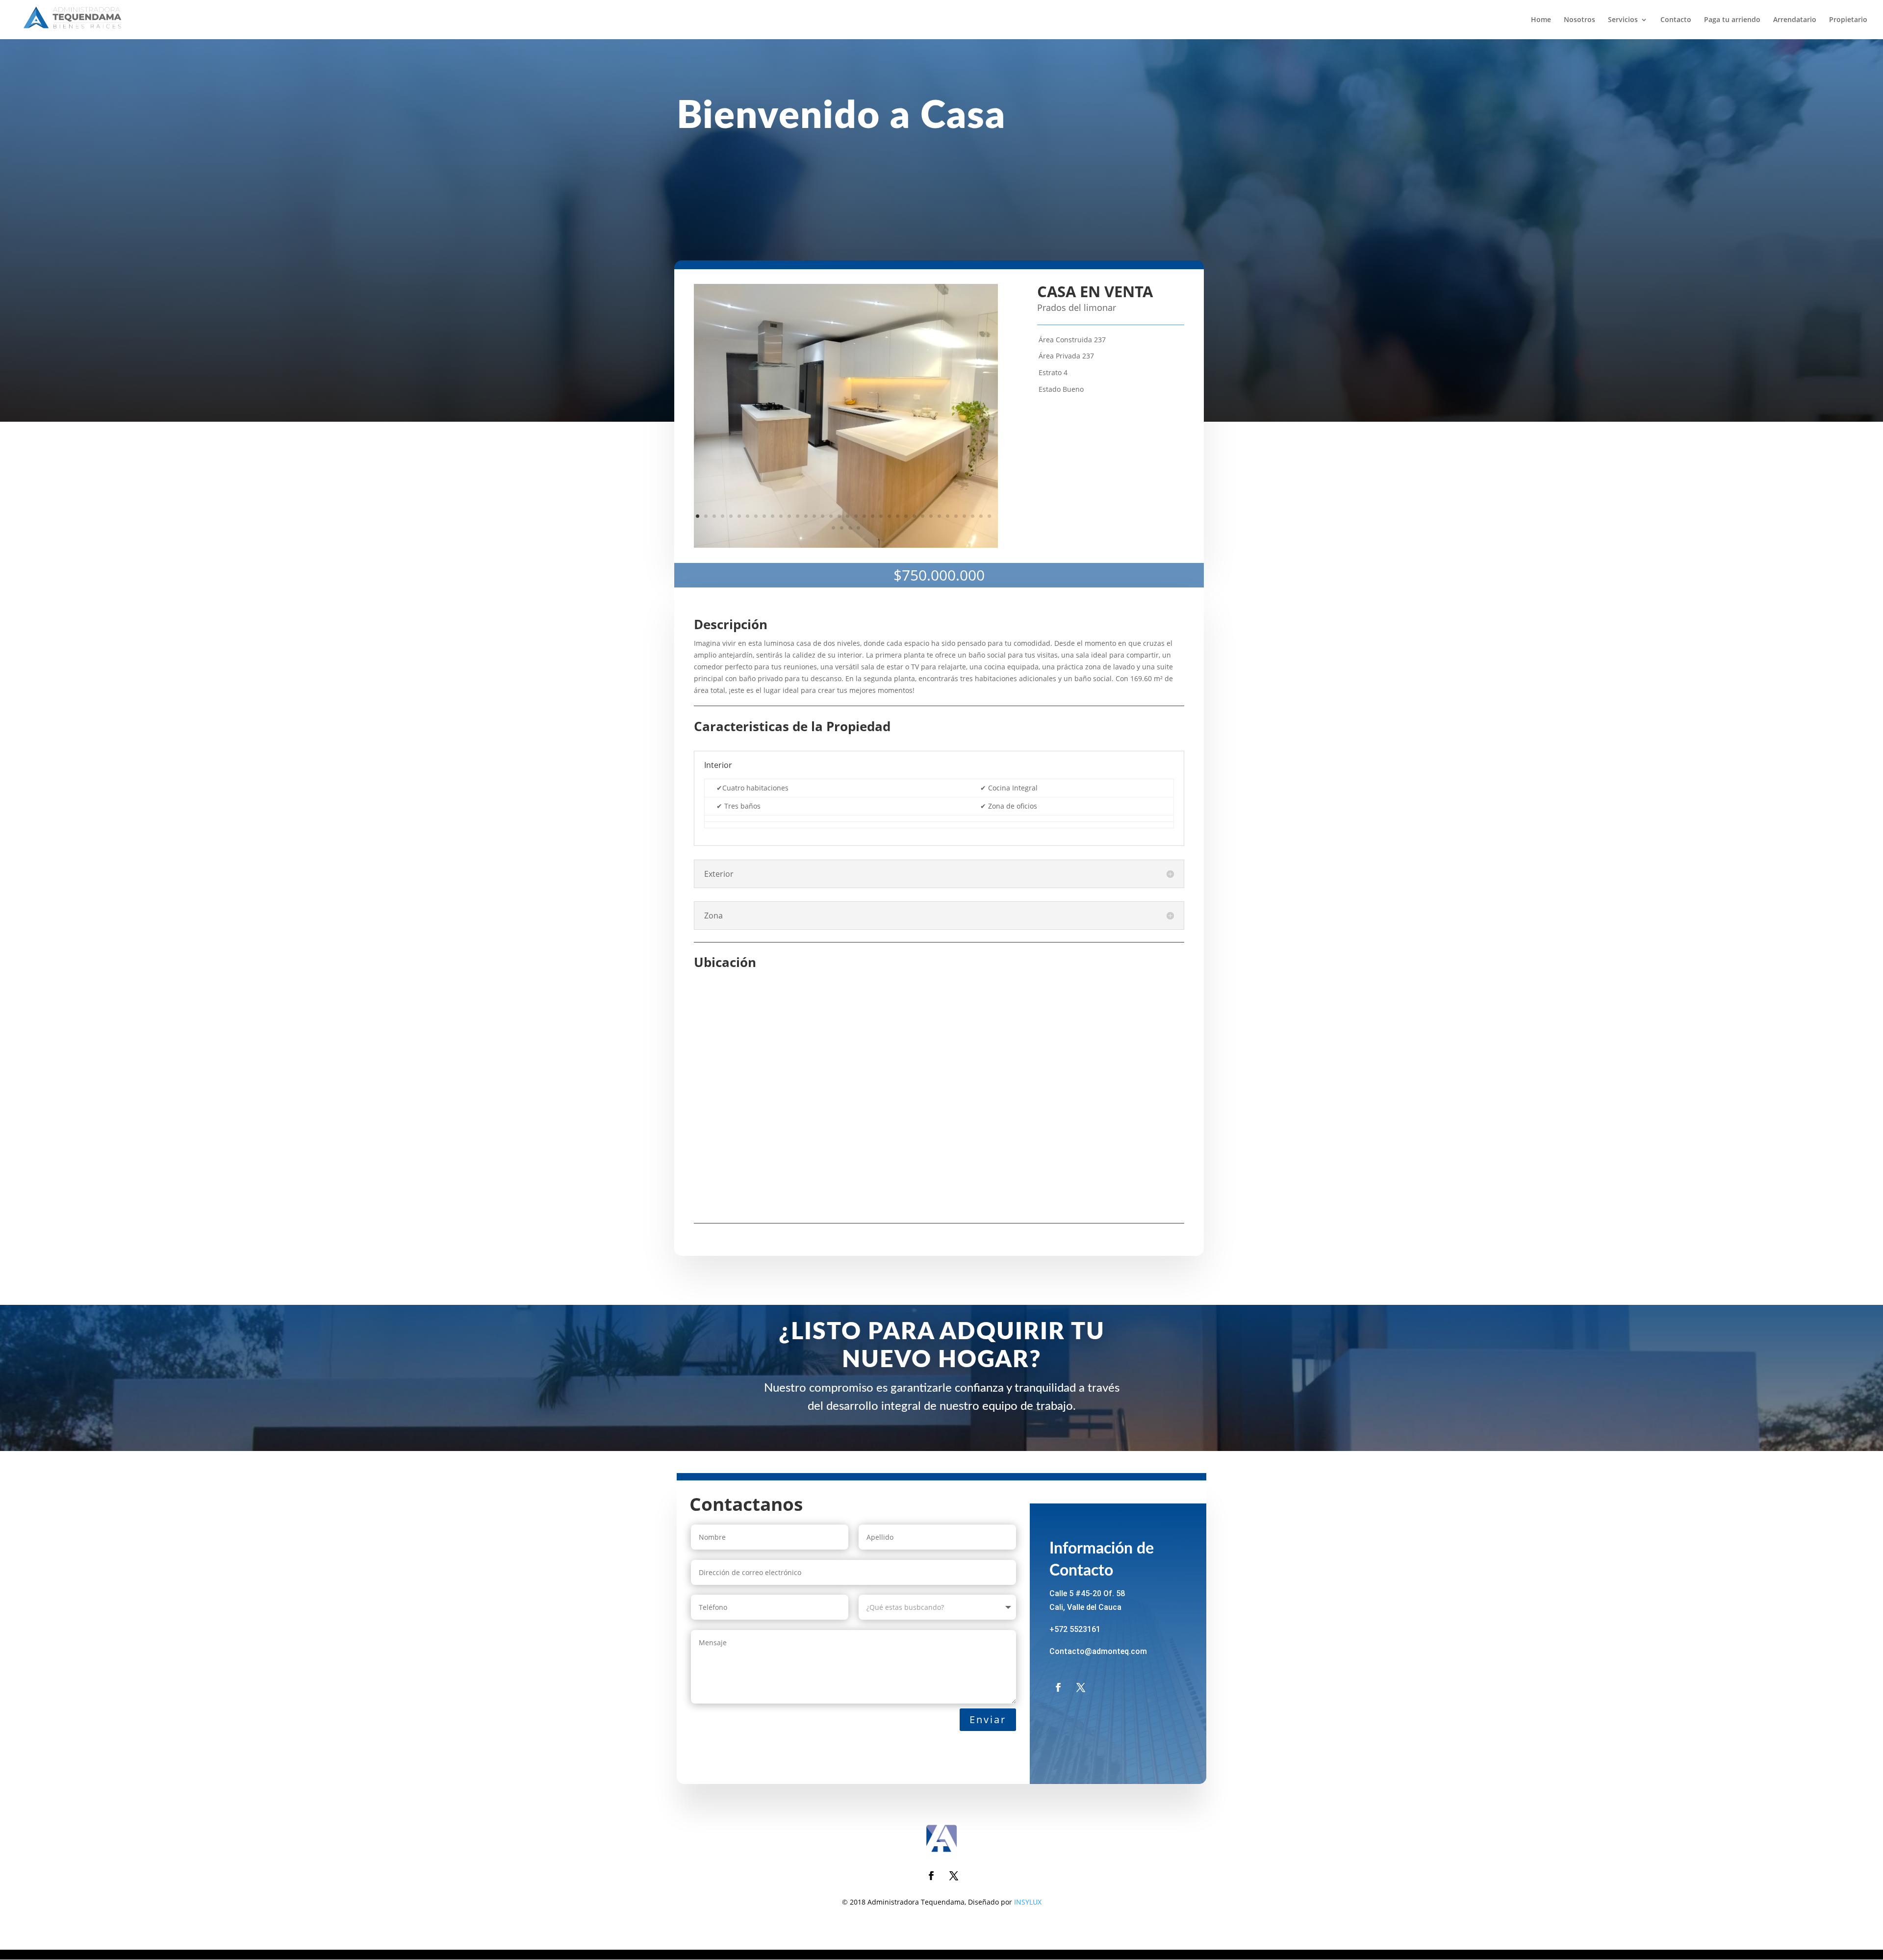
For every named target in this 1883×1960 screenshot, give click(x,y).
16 (823, 516)
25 (898, 516)
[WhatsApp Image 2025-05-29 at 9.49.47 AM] (846, 547)
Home (1541, 20)
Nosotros (1579, 20)
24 (889, 516)
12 (789, 516)
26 (906, 516)
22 (873, 516)
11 (781, 516)
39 (850, 528)
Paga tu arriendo (1732, 20)
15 (814, 516)
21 (864, 516)
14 (806, 516)
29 (931, 516)
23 (881, 516)
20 (856, 516)
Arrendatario (1795, 20)
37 (833, 528)
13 (798, 516)
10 (773, 516)
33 (964, 516)
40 (858, 528)
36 (989, 516)
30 (939, 516)
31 (948, 516)
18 (839, 516)
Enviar (988, 1719)
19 (848, 516)
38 (842, 528)
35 (981, 516)
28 (923, 516)
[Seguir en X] (1081, 1687)
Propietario (1848, 20)
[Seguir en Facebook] (1058, 1687)
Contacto (1676, 20)
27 (914, 516)
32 (956, 516)
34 (973, 516)
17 (831, 516)
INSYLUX (1028, 1902)
